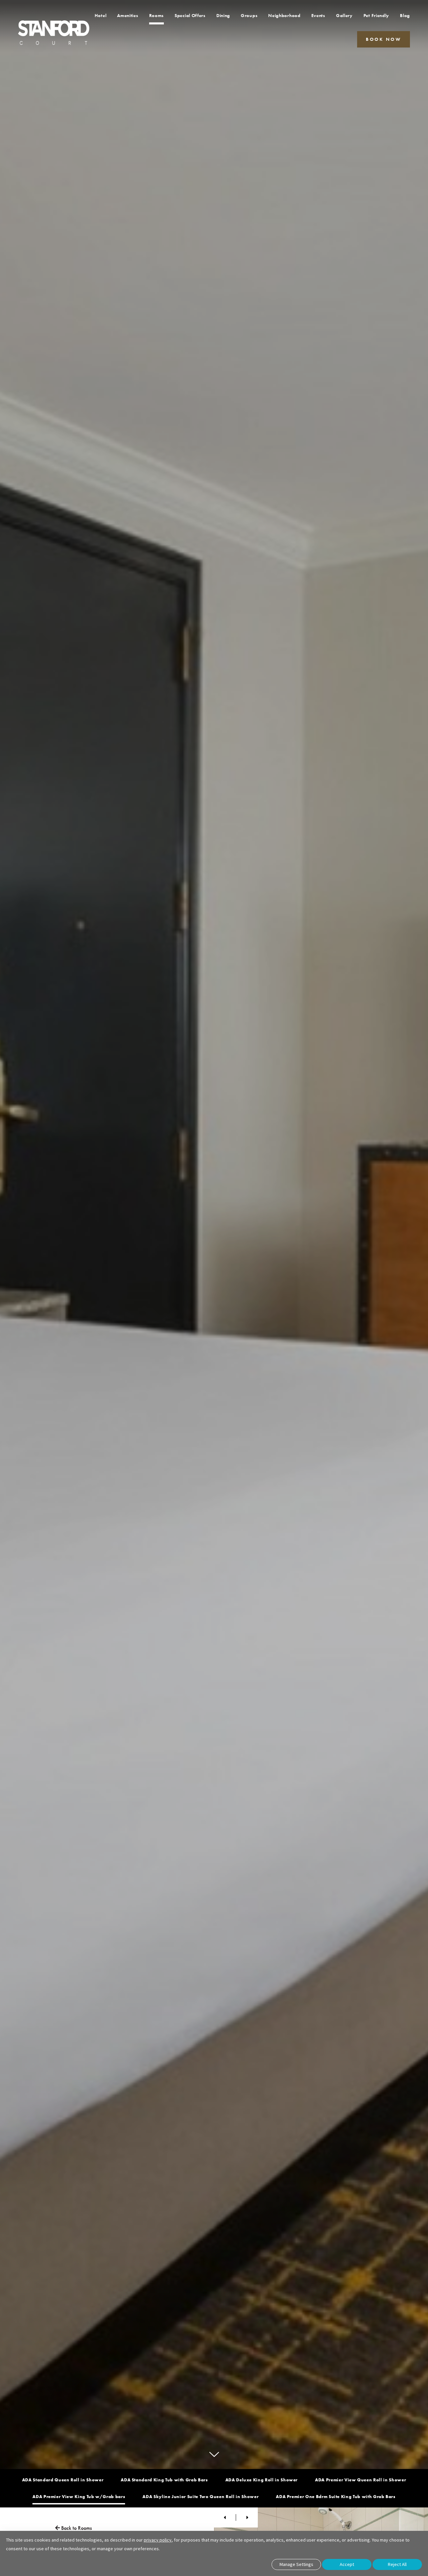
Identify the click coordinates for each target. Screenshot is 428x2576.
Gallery (344, 15)
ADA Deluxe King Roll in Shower (262, 2480)
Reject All (397, 2564)
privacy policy (158, 2540)
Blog (405, 15)
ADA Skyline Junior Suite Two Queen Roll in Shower (200, 2497)
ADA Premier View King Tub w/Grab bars (79, 2497)
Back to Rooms (76, 2528)
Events (318, 15)
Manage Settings (296, 2564)
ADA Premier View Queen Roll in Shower (360, 2480)
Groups (249, 15)
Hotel (101, 15)
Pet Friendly (376, 15)
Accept (347, 2564)
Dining (223, 15)
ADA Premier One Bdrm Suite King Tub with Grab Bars (336, 2497)
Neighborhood (284, 15)
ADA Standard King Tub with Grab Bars (164, 2480)
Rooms (157, 15)
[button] (384, 39)
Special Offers (190, 15)
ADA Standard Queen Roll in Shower (63, 2480)
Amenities (128, 15)
